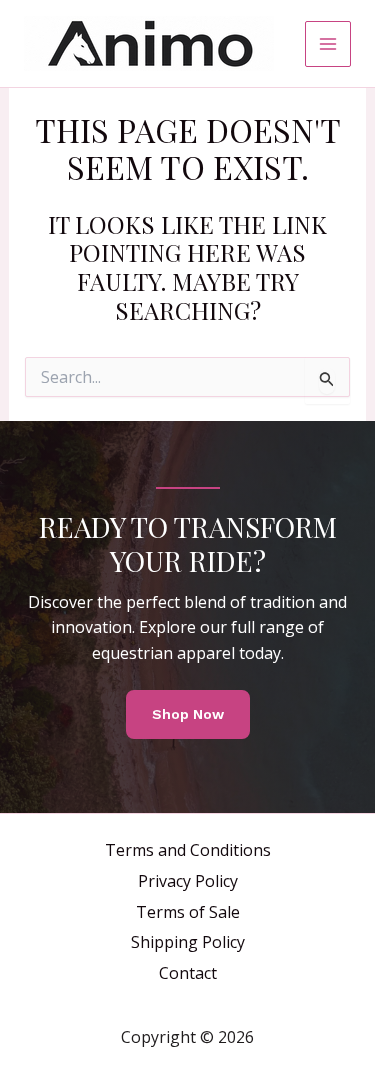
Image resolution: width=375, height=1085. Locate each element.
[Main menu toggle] (328, 44)
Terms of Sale (188, 912)
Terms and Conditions (188, 850)
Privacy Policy (188, 881)
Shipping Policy (188, 942)
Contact (188, 973)
